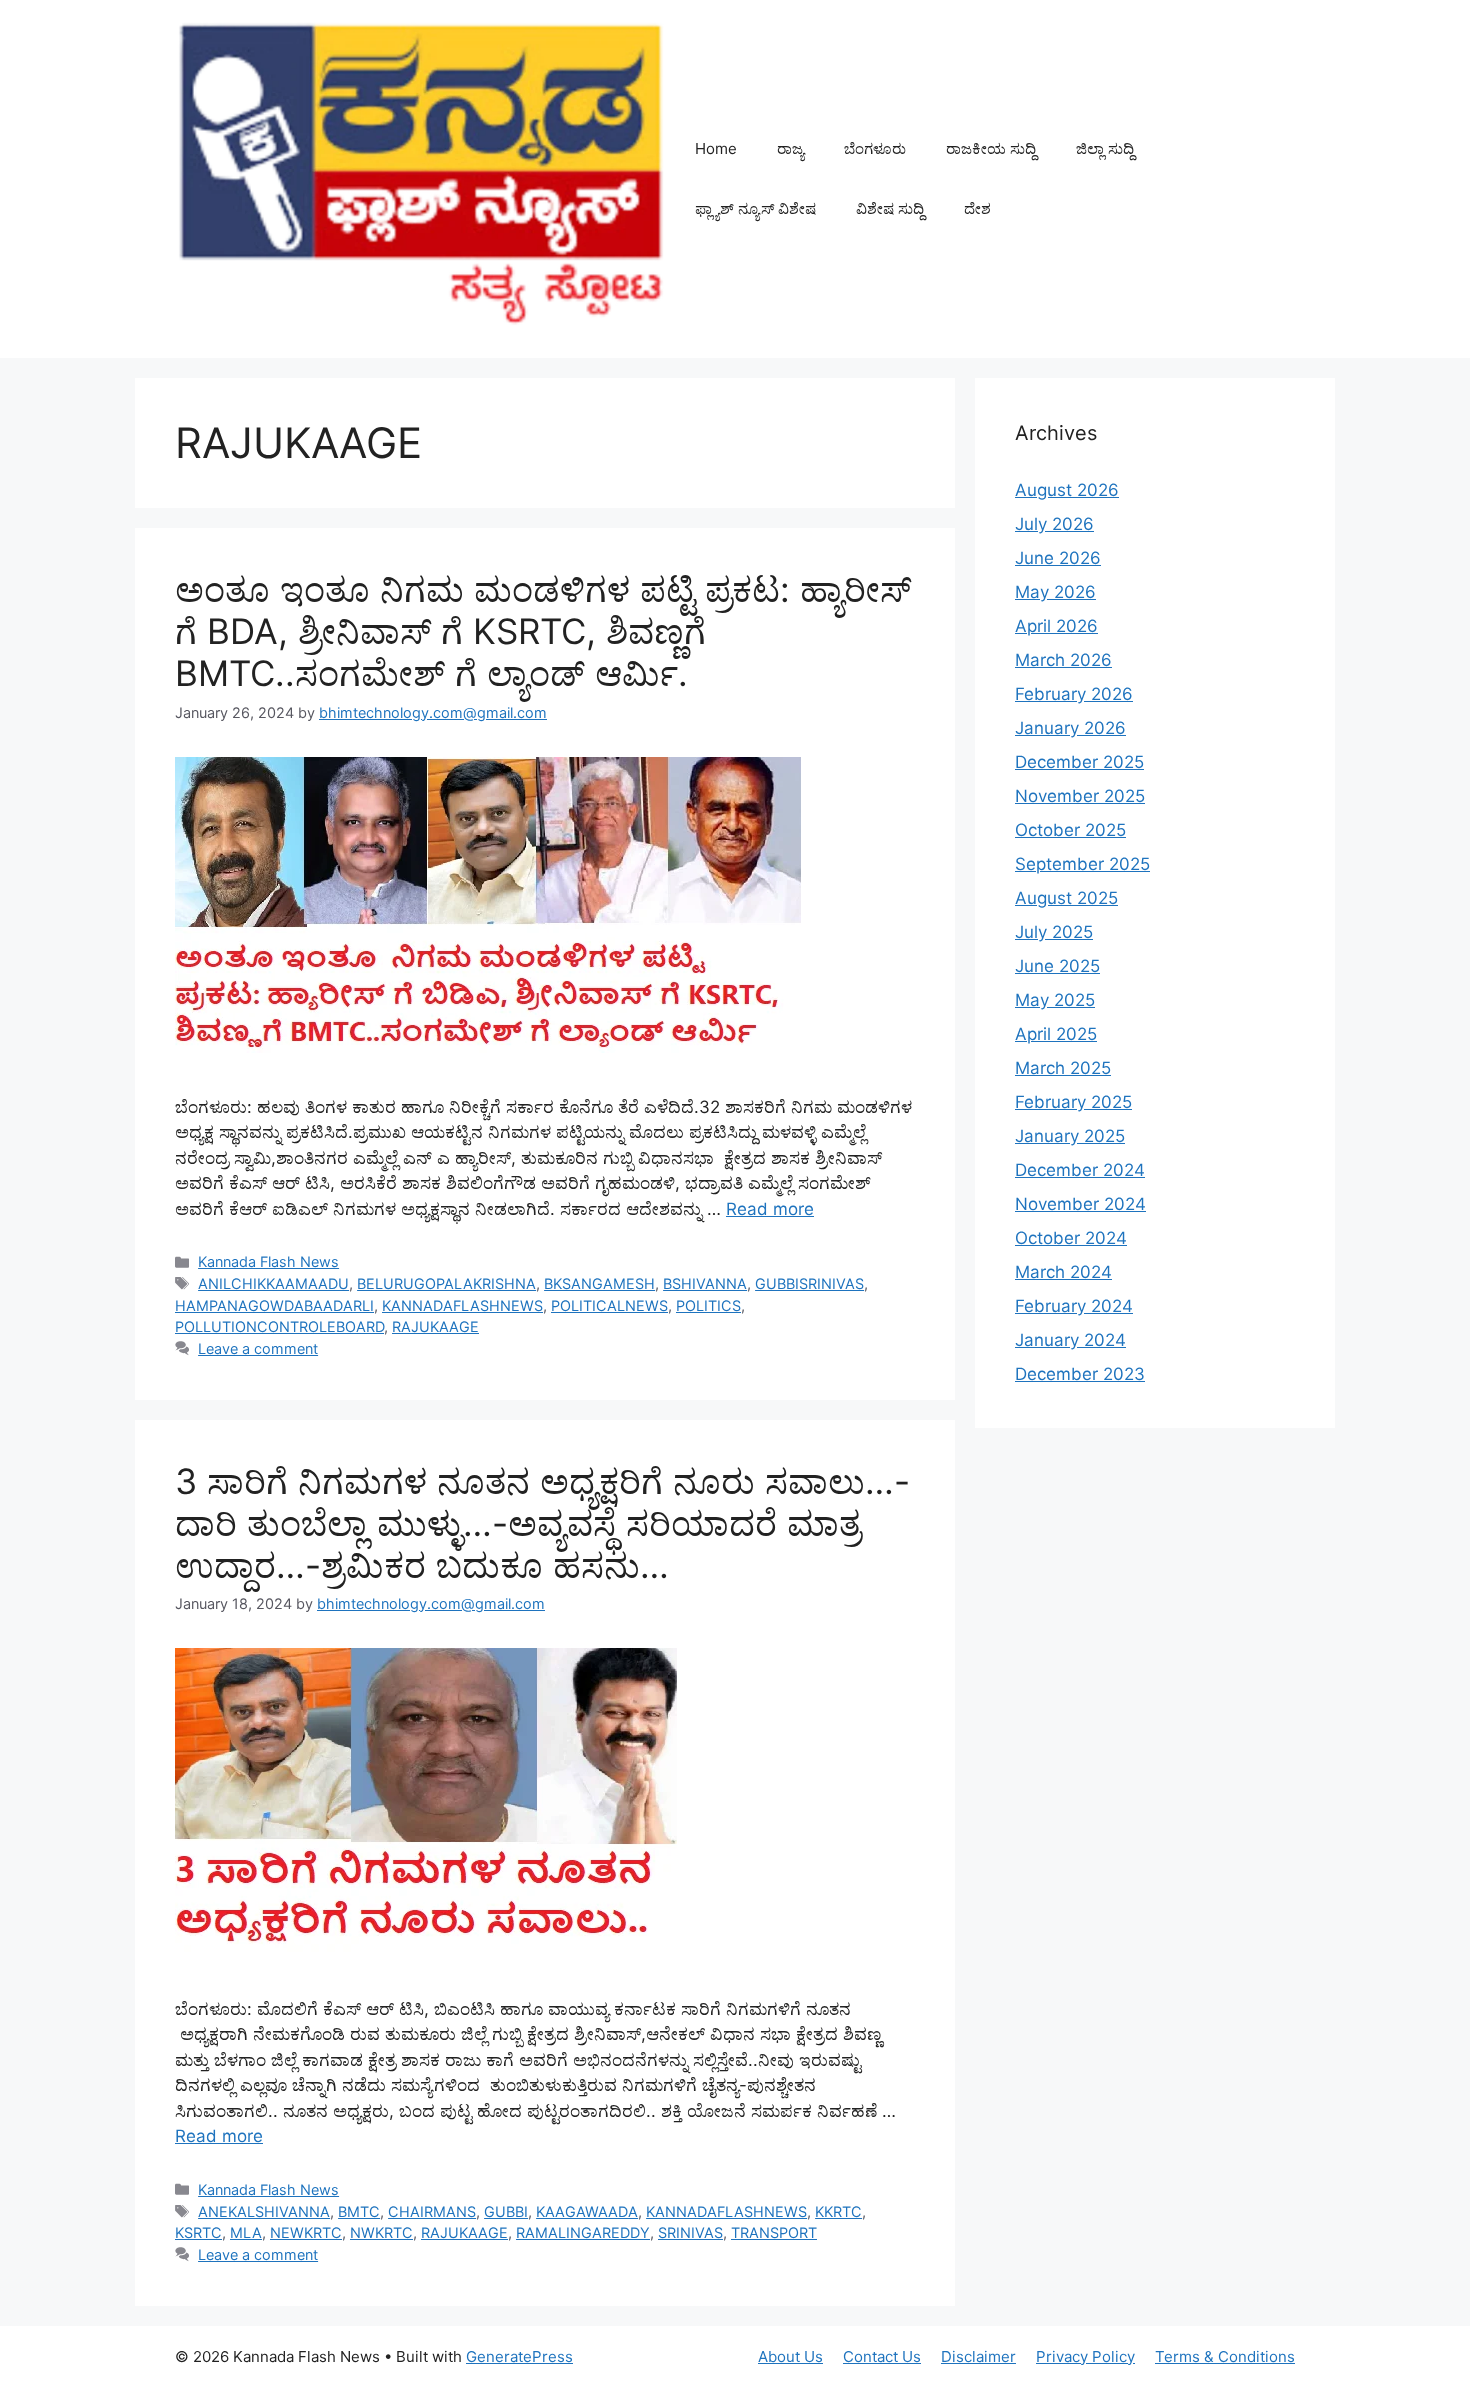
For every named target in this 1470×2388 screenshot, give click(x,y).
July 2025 (1054, 932)
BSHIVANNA (705, 1283)
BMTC (359, 2211)
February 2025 (1073, 1102)
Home (716, 148)
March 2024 (1063, 1272)
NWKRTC (381, 2232)
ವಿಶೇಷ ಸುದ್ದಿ (890, 208)
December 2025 (1079, 762)
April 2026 (1056, 626)
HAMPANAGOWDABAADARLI (274, 1305)
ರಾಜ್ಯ (790, 148)
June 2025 (1057, 966)
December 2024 (1080, 1170)
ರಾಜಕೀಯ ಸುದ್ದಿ (991, 148)
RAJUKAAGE (435, 1326)
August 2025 (1066, 898)
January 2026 (1070, 728)
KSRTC (198, 2232)
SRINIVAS (690, 2232)
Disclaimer (978, 2356)
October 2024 (1071, 1238)
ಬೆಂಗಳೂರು (875, 148)
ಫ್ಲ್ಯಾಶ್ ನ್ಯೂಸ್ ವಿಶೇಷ (755, 208)
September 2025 (1082, 864)
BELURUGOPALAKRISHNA (446, 1283)
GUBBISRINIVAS (809, 1283)
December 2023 (1080, 1374)
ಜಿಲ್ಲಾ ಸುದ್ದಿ (1105, 148)
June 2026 (1058, 558)
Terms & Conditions (1225, 2356)
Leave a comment (258, 1348)
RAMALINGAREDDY (583, 2232)
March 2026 (1063, 660)
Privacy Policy (1085, 2356)
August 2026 (1067, 490)
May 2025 (1055, 1000)
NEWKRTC (306, 2232)
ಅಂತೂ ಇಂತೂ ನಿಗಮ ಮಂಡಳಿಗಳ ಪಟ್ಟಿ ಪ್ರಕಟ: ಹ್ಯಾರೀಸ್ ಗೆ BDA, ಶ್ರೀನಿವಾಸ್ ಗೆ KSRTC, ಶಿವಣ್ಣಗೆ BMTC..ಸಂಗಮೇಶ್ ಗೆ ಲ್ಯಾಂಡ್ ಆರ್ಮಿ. (543, 631)
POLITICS (708, 1305)
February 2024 (1074, 1306)
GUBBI (506, 2211)
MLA (246, 2232)
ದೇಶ (977, 208)
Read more (770, 1209)
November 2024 (1080, 1204)
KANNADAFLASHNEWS (462, 1305)
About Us (790, 2356)
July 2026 (1054, 524)
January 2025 (1070, 1136)
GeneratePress (519, 2356)
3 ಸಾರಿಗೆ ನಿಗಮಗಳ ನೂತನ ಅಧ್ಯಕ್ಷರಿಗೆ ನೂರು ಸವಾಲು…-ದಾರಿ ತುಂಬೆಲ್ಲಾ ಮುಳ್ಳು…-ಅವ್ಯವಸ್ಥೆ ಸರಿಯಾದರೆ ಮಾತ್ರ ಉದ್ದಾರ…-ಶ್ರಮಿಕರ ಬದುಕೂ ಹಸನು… (542, 1523)
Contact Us (882, 2356)
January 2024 (1070, 1340)
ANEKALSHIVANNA (264, 2211)
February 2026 (1074, 694)
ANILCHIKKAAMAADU (273, 1283)
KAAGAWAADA (587, 2211)
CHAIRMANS (432, 2211)
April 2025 (1056, 1034)
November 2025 (1080, 796)
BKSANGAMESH (599, 1283)
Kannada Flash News (268, 1261)
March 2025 (1063, 1068)
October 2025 (1070, 830)
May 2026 (1055, 592)
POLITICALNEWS (609, 1305)
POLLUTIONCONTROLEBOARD (279, 1326)
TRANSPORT (774, 2232)
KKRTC (838, 2211)
